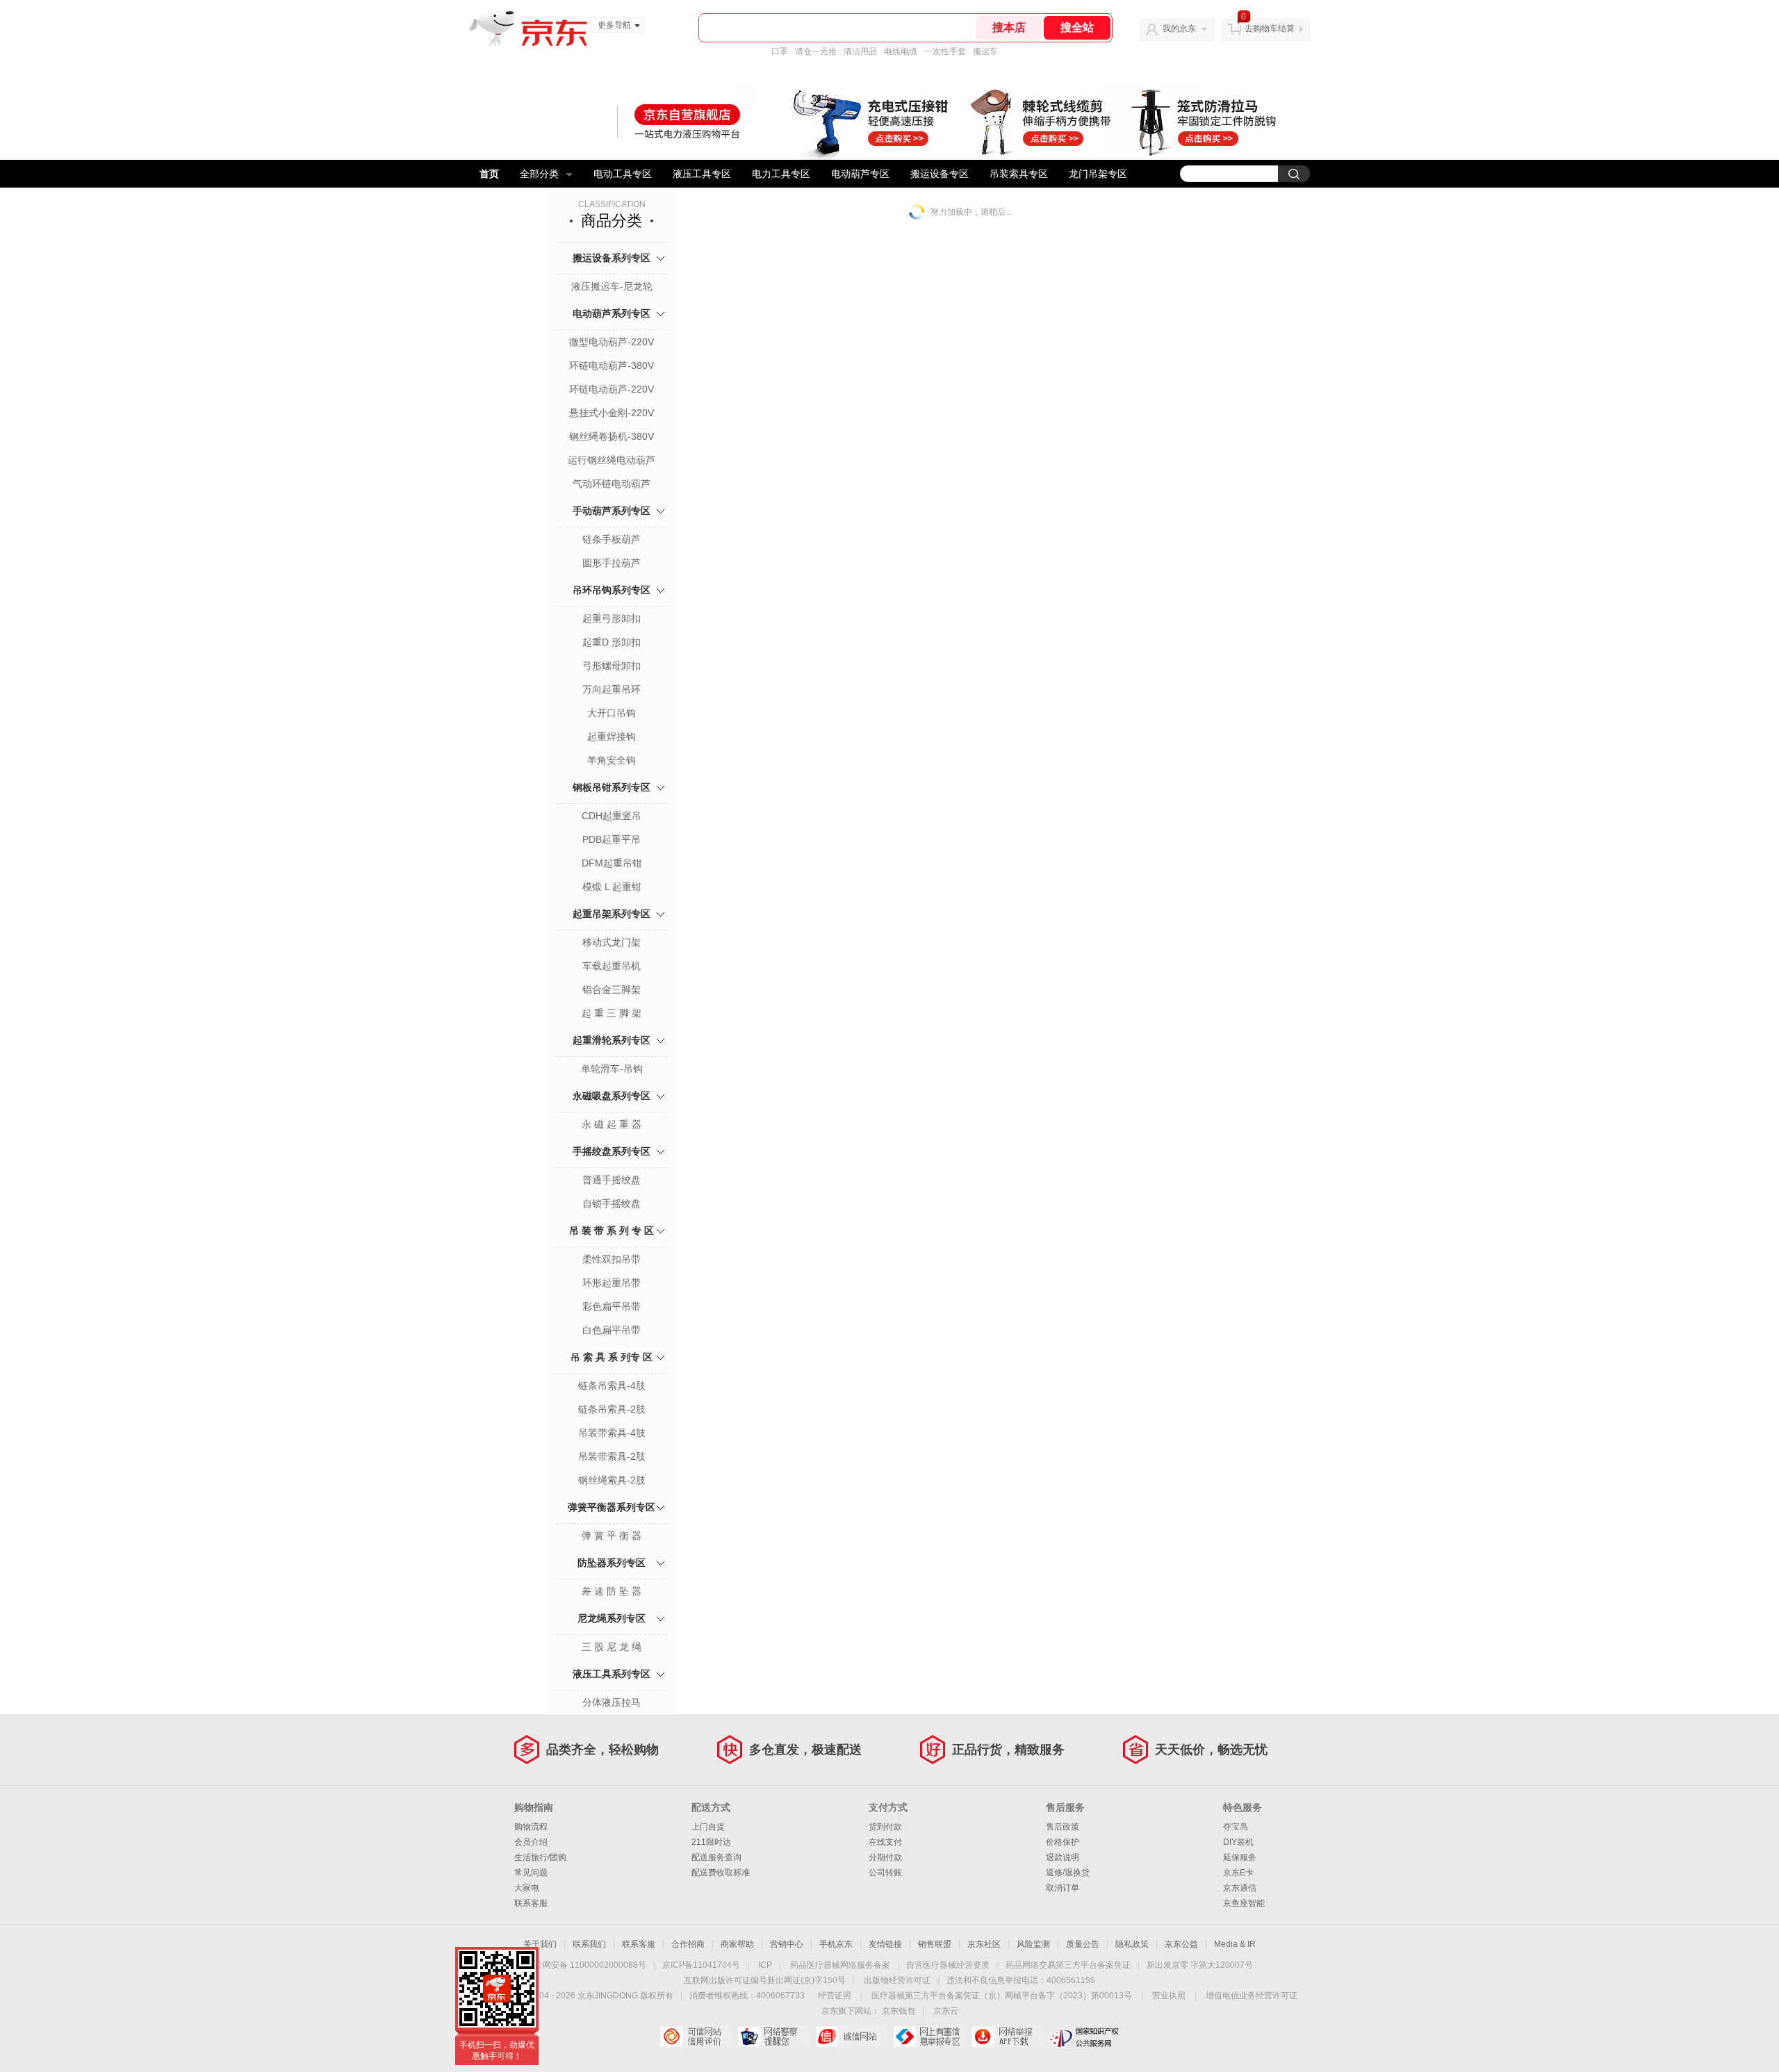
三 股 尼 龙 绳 (612, 1647)
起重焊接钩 (612, 737)
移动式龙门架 (612, 942)
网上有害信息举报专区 (929, 2037)
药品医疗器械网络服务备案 (840, 1965)
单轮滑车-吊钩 (612, 1069)
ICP (765, 1965)
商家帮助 (737, 1944)
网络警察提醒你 (773, 2037)
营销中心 (787, 1944)
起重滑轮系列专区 (612, 1040)
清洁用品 (860, 51)
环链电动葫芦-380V (612, 365)
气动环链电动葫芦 (612, 484)
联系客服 (531, 1903)
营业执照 (1169, 1996)
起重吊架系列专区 (612, 914)
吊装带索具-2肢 (612, 1456)
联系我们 (589, 1944)
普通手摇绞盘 (612, 1180)
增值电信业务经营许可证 (1252, 1996)
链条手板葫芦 (612, 539)
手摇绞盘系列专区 (612, 1151)
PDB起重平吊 (612, 839)
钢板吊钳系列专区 (612, 787)
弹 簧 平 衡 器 (612, 1536)
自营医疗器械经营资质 (948, 1965)
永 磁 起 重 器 (612, 1124)
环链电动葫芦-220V (612, 389)
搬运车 (985, 51)
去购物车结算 (1270, 28)
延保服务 (1240, 1857)
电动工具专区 (623, 174)
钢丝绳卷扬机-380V (612, 436)
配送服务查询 (716, 1857)
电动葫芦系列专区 (612, 313)
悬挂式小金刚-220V (612, 413)
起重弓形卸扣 (612, 618)
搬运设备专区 (940, 174)
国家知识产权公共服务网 (1084, 2037)
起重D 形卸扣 (612, 642)
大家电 (527, 1888)
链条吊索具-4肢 (612, 1386)
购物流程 (531, 1827)
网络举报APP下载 (1007, 2037)
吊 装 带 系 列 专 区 (612, 1231)
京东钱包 (899, 2011)
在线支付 (885, 1842)
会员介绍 (531, 1842)
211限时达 (711, 1842)
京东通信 (1240, 1888)
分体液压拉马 (612, 1702)
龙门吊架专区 (1098, 174)
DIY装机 (1238, 1842)
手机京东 (836, 1944)
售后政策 (1063, 1827)
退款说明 (1063, 1857)
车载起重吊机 (612, 966)
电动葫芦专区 (860, 174)
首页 (489, 174)
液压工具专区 (702, 174)
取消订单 (1063, 1888)
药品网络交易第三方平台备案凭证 (1068, 1965)
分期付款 (885, 1857)
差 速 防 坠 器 (612, 1591)
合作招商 (688, 1944)
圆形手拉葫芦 (612, 563)
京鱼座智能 (1244, 1903)
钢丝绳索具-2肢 (612, 1480)
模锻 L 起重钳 (612, 887)
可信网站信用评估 (695, 2037)
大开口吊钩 (612, 713)
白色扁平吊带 (612, 1330)
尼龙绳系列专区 (612, 1618)
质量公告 (1083, 1944)
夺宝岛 (1236, 1827)
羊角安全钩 (612, 760)
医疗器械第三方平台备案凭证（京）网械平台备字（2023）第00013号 (1002, 1996)
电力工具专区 (781, 174)
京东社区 (984, 1944)
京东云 (946, 2011)
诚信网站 (851, 2037)
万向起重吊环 (612, 689)
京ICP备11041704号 (701, 1965)
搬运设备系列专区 (612, 258)
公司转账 (885, 1873)
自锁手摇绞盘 (612, 1203)
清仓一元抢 (816, 51)
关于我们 (540, 1944)
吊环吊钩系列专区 (612, 590)
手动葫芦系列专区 (612, 511)
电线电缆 (901, 51)
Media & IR (1235, 1944)
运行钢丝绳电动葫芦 (612, 460)
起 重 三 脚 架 (612, 1013)
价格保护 (1063, 1842)
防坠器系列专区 (612, 1563)
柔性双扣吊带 (612, 1259)
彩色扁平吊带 (612, 1306)
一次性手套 (945, 51)
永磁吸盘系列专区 (612, 1096)
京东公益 (1181, 1944)
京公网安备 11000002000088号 (586, 1965)
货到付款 (885, 1827)
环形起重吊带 (612, 1283)
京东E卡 (1238, 1873)
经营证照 (835, 1996)
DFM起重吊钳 (612, 863)
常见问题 (531, 1873)
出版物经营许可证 (897, 1980)
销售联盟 (935, 1944)
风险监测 (1033, 1944)
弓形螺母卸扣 (612, 666)
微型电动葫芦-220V (612, 342)
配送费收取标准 (721, 1873)
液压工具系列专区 (612, 1674)
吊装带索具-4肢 (612, 1433)
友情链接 (885, 1944)
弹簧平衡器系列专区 (612, 1507)
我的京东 (1179, 28)
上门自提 (708, 1827)
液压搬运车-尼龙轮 (612, 286)
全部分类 (539, 174)
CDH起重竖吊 (612, 816)
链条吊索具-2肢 (612, 1409)
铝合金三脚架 (612, 989)
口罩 (780, 51)
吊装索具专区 (1019, 174)
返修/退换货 (1068, 1873)
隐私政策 (1132, 1944)
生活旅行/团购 (540, 1857)
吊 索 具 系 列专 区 (612, 1357)
